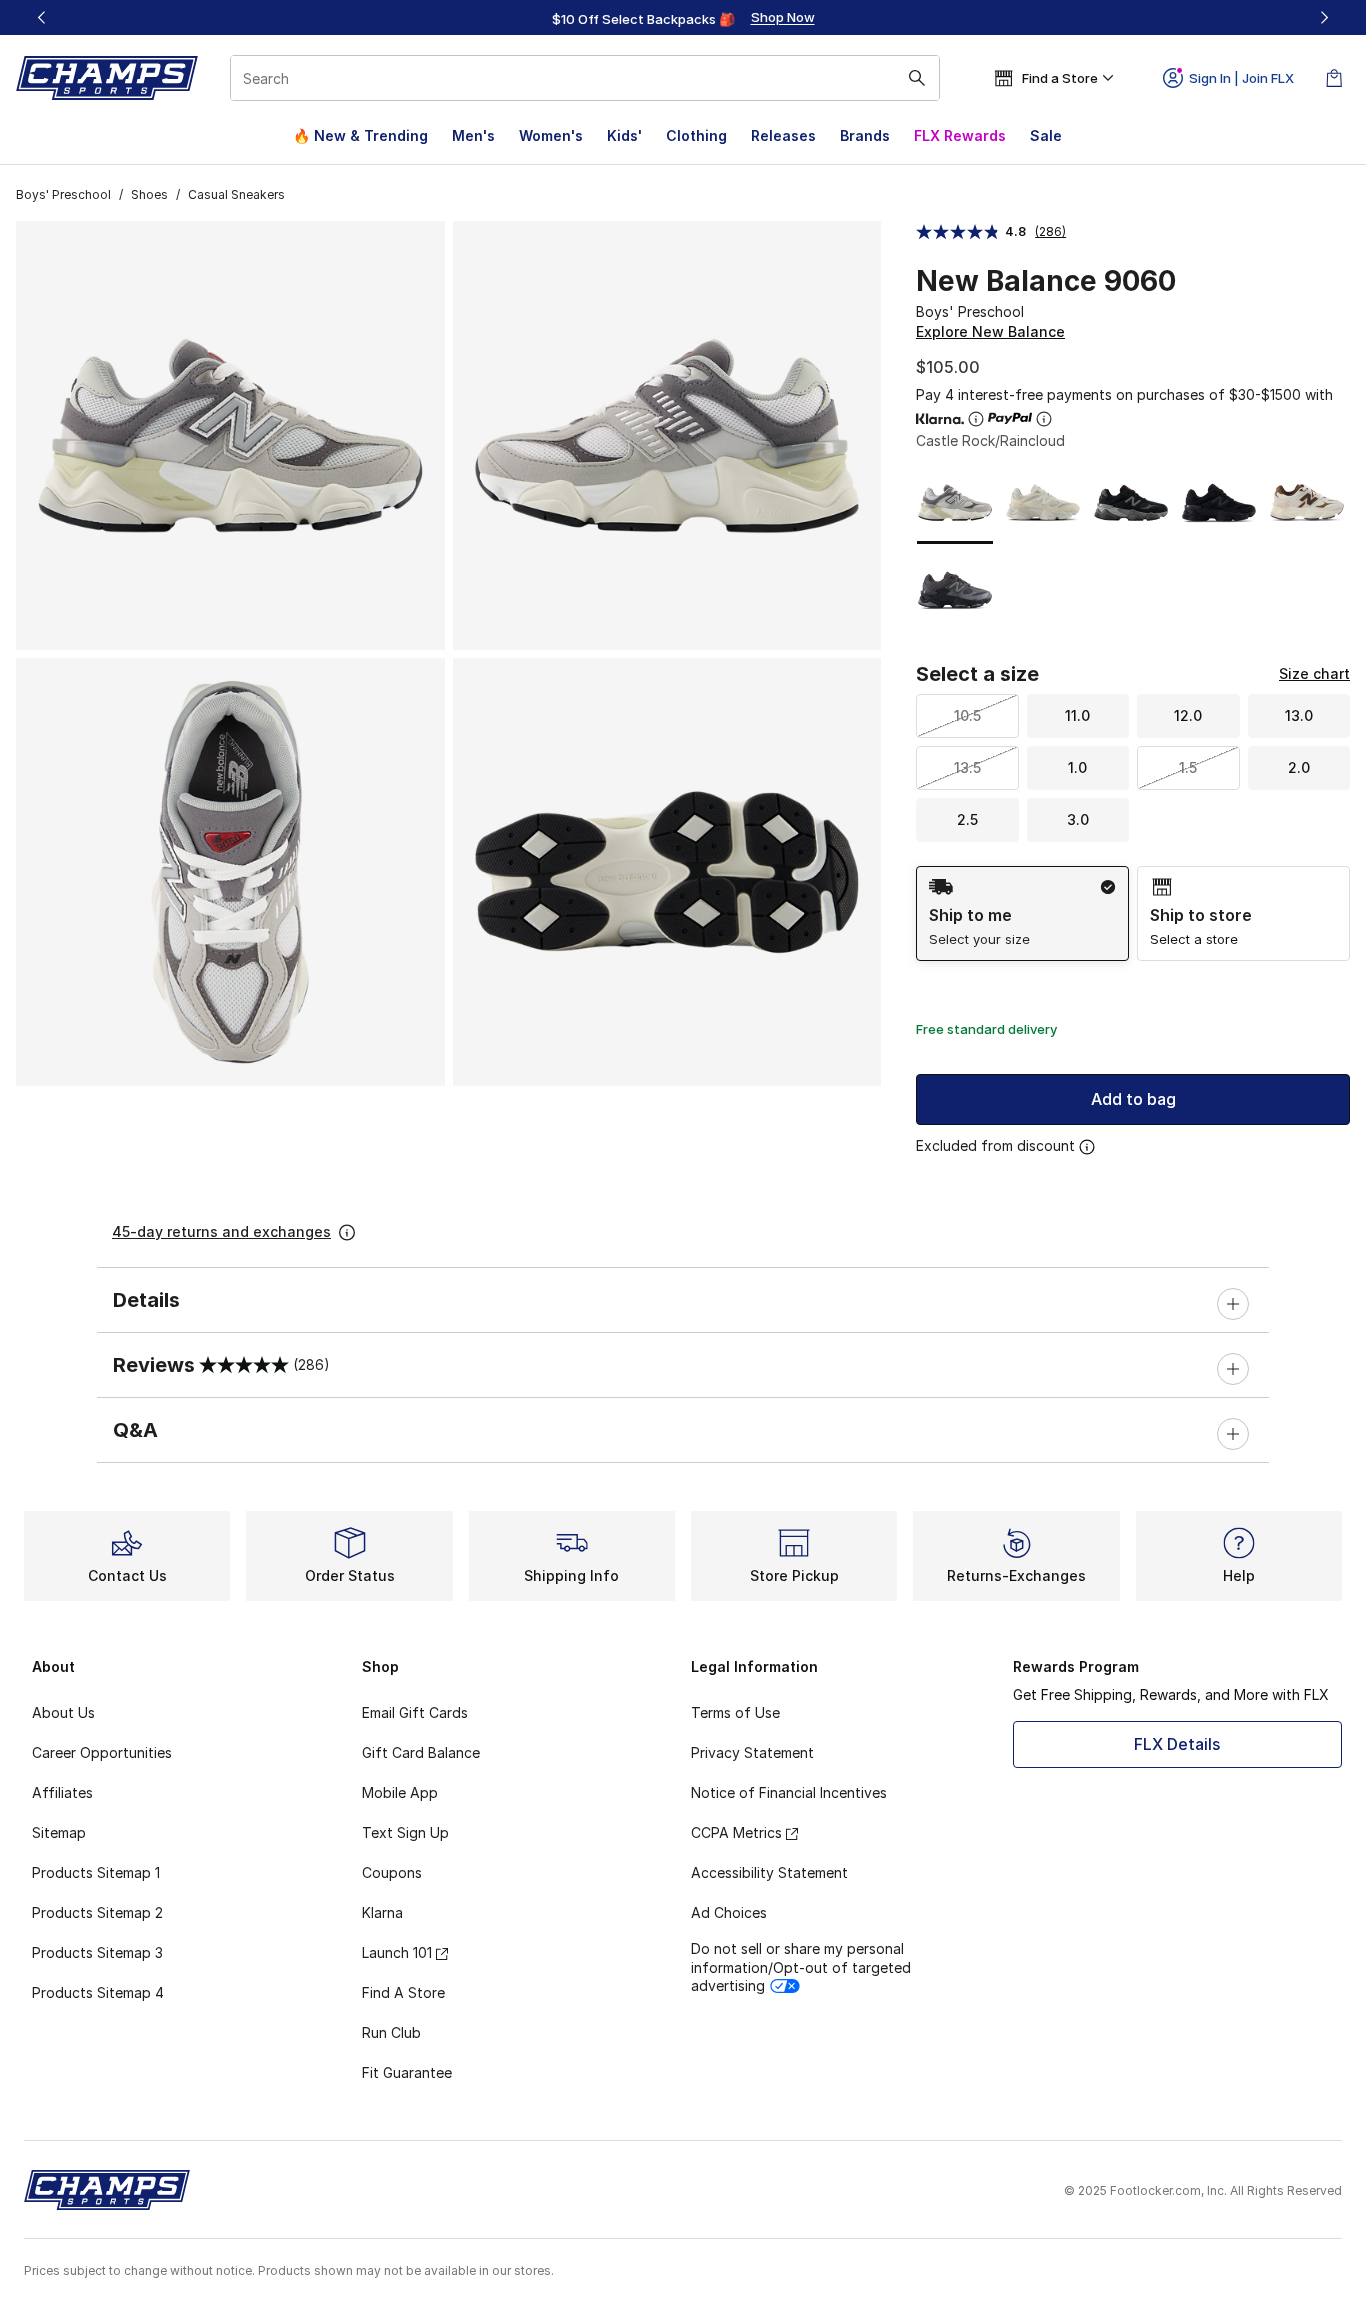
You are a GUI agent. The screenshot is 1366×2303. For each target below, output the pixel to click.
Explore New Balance (990, 331)
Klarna (382, 1912)
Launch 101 (397, 1952)
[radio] (1022, 913)
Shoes (149, 194)
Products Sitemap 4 (98, 1992)
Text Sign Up (405, 1832)
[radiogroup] (1133, 913)
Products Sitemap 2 (97, 1912)
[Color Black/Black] (1219, 503)
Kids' (624, 135)
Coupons (392, 1872)
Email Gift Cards (415, 1712)
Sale (1046, 135)
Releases (783, 135)
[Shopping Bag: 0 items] (1334, 78)
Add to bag (1133, 1099)
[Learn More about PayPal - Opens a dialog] (1044, 419)
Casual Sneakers (236, 194)
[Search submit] (917, 78)
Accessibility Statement (769, 1872)
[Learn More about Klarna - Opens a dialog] (976, 419)
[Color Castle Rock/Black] (1131, 503)
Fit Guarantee (407, 2072)
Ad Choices (729, 1912)
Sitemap (59, 1832)
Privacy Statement (752, 1752)
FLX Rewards (960, 135)
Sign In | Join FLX (1241, 78)
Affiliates (62, 1792)
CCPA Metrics (736, 1832)
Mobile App (400, 1792)
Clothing (696, 135)
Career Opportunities (102, 1752)
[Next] (1324, 17)
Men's (473, 135)
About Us (63, 1712)
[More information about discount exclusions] (1087, 1147)
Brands (865, 135)
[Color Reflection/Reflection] (1043, 503)
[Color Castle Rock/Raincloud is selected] (955, 503)
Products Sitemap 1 (96, 1872)
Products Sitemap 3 (97, 1952)
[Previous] (42, 17)
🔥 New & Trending (360, 135)
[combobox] (585, 78)
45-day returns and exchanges (221, 1231)
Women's (551, 135)
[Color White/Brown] (1307, 503)
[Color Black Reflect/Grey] (955, 590)
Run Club (391, 2032)
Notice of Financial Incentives (789, 1792)
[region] (683, 18)
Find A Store (403, 1992)
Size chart (1314, 673)
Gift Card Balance (421, 1752)
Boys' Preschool (63, 194)
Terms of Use (735, 1712)
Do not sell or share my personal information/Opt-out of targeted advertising (801, 1966)
